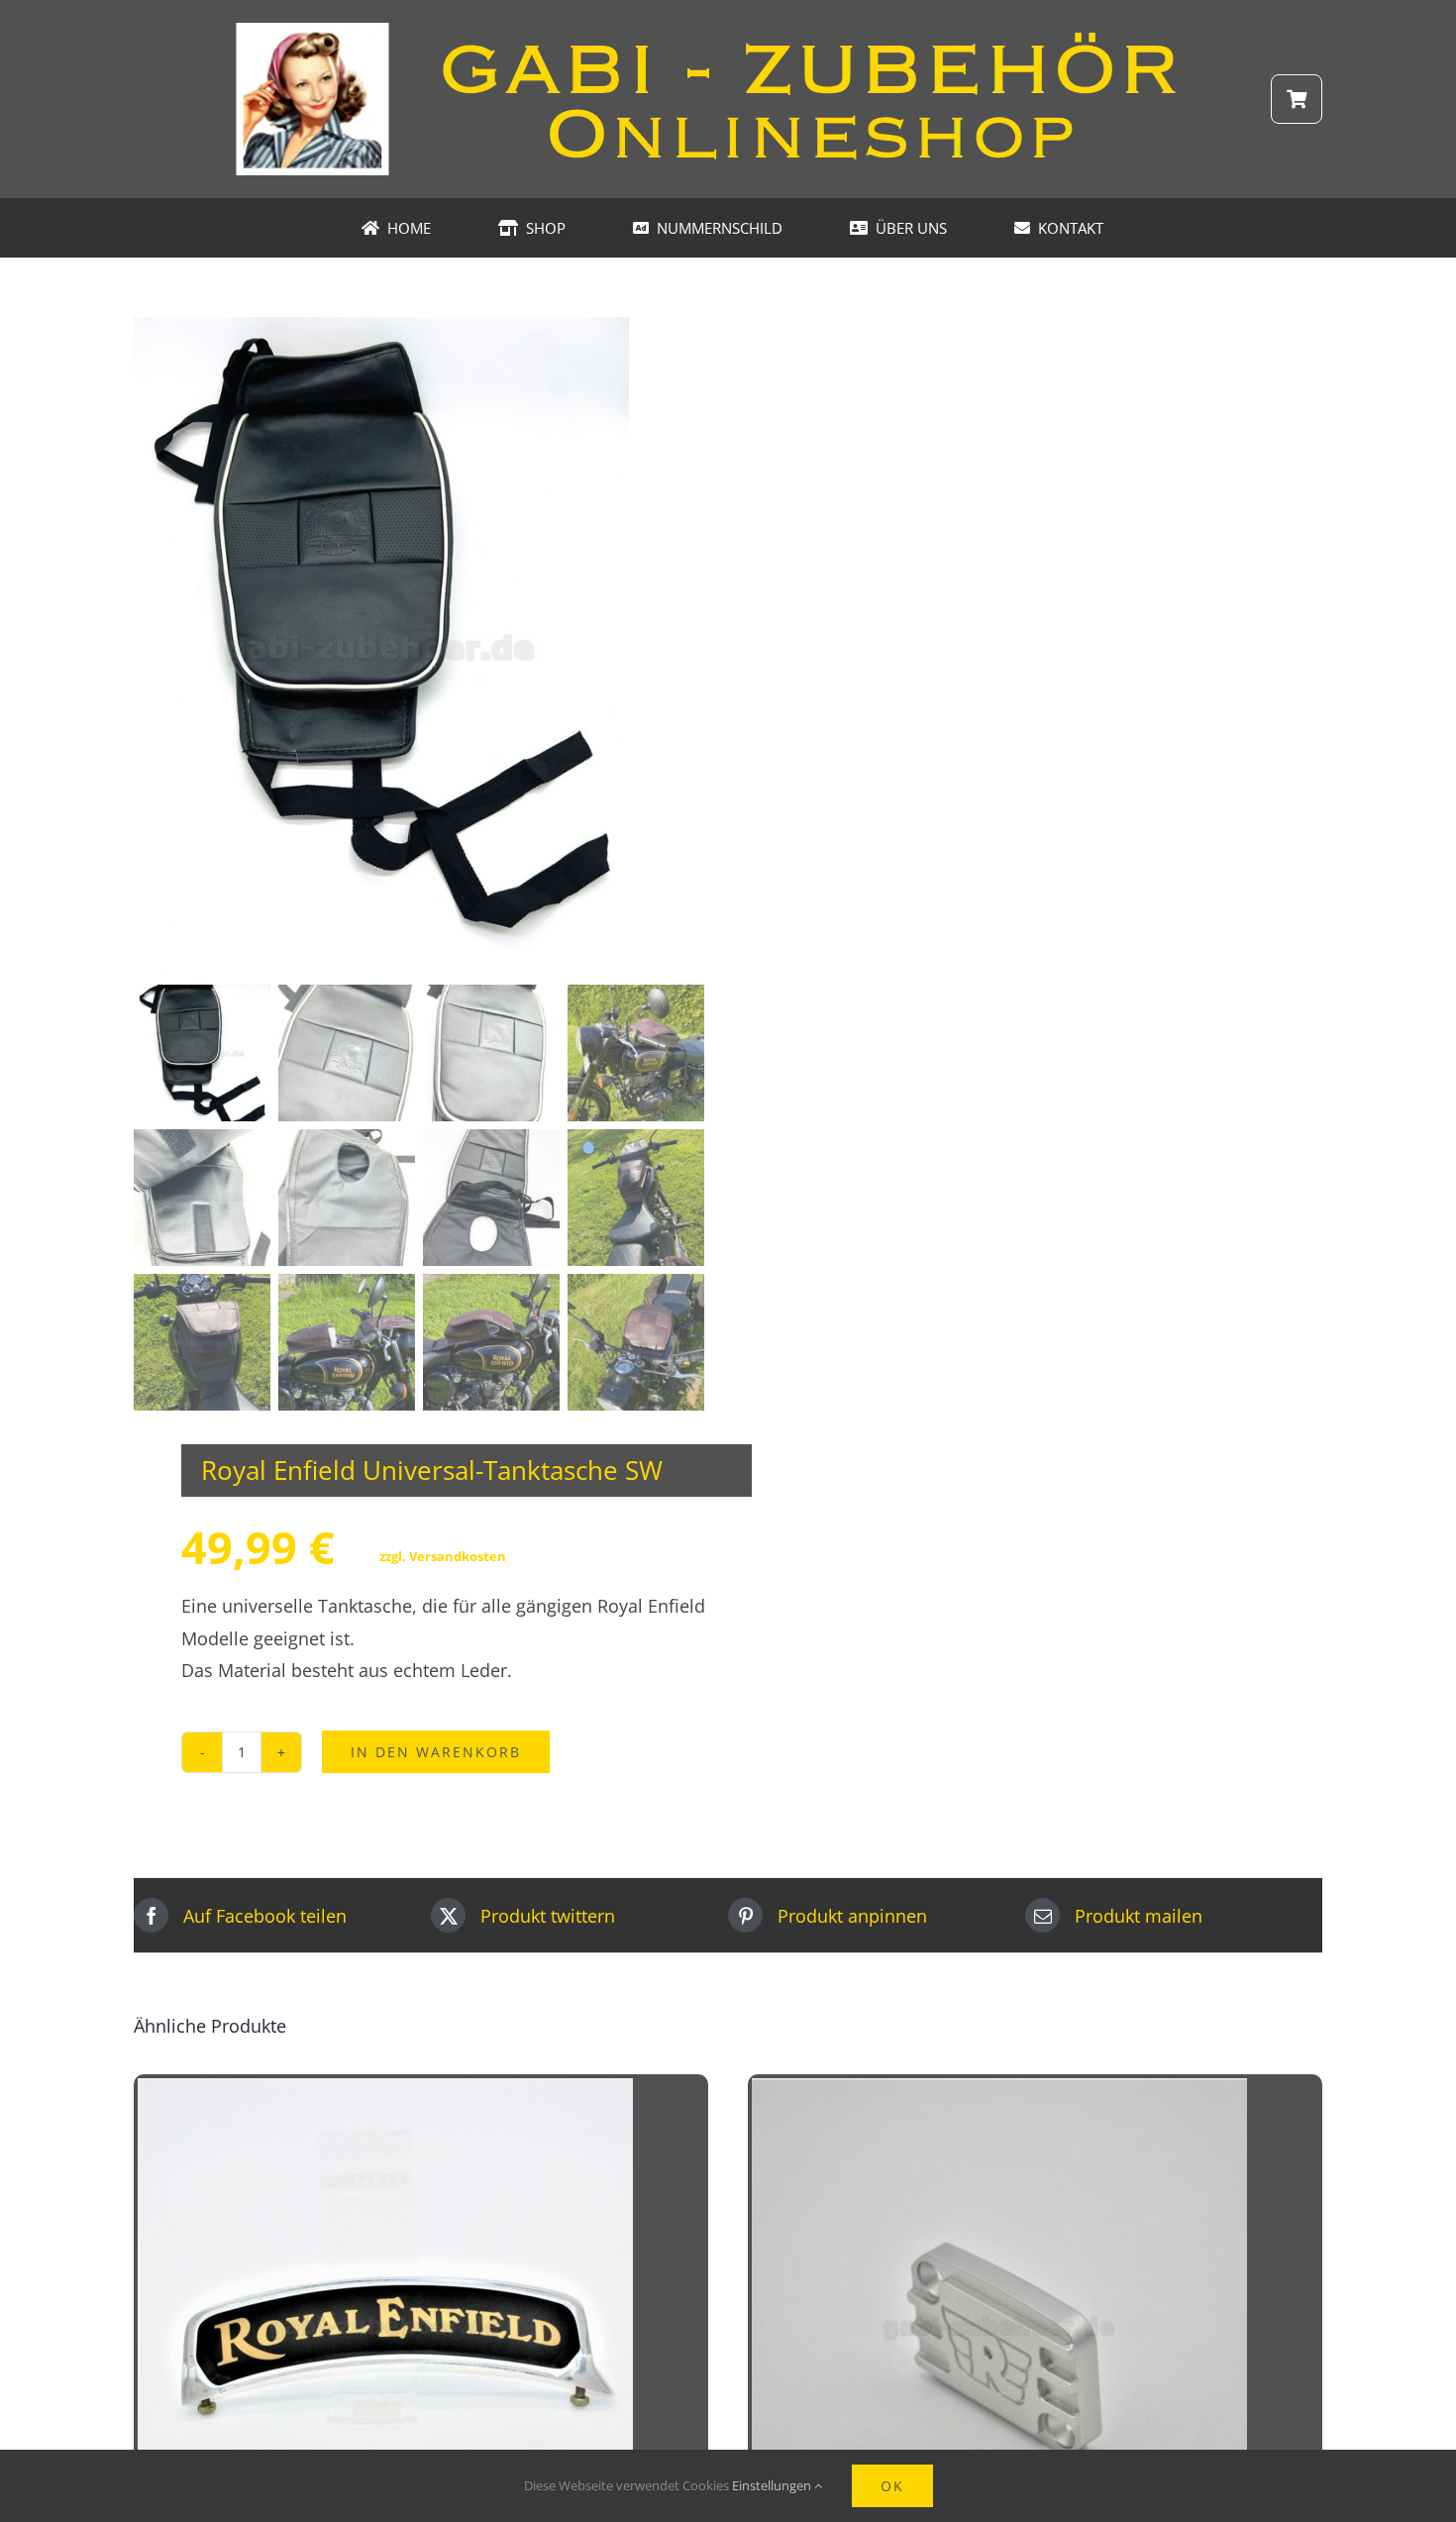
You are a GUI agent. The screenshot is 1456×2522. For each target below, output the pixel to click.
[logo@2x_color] (728, 29)
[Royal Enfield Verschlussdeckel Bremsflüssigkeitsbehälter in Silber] (999, 2094)
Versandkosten (458, 1556)
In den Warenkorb (436, 1752)
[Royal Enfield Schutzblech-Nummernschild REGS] (385, 2094)
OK (892, 2486)
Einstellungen (773, 2485)
